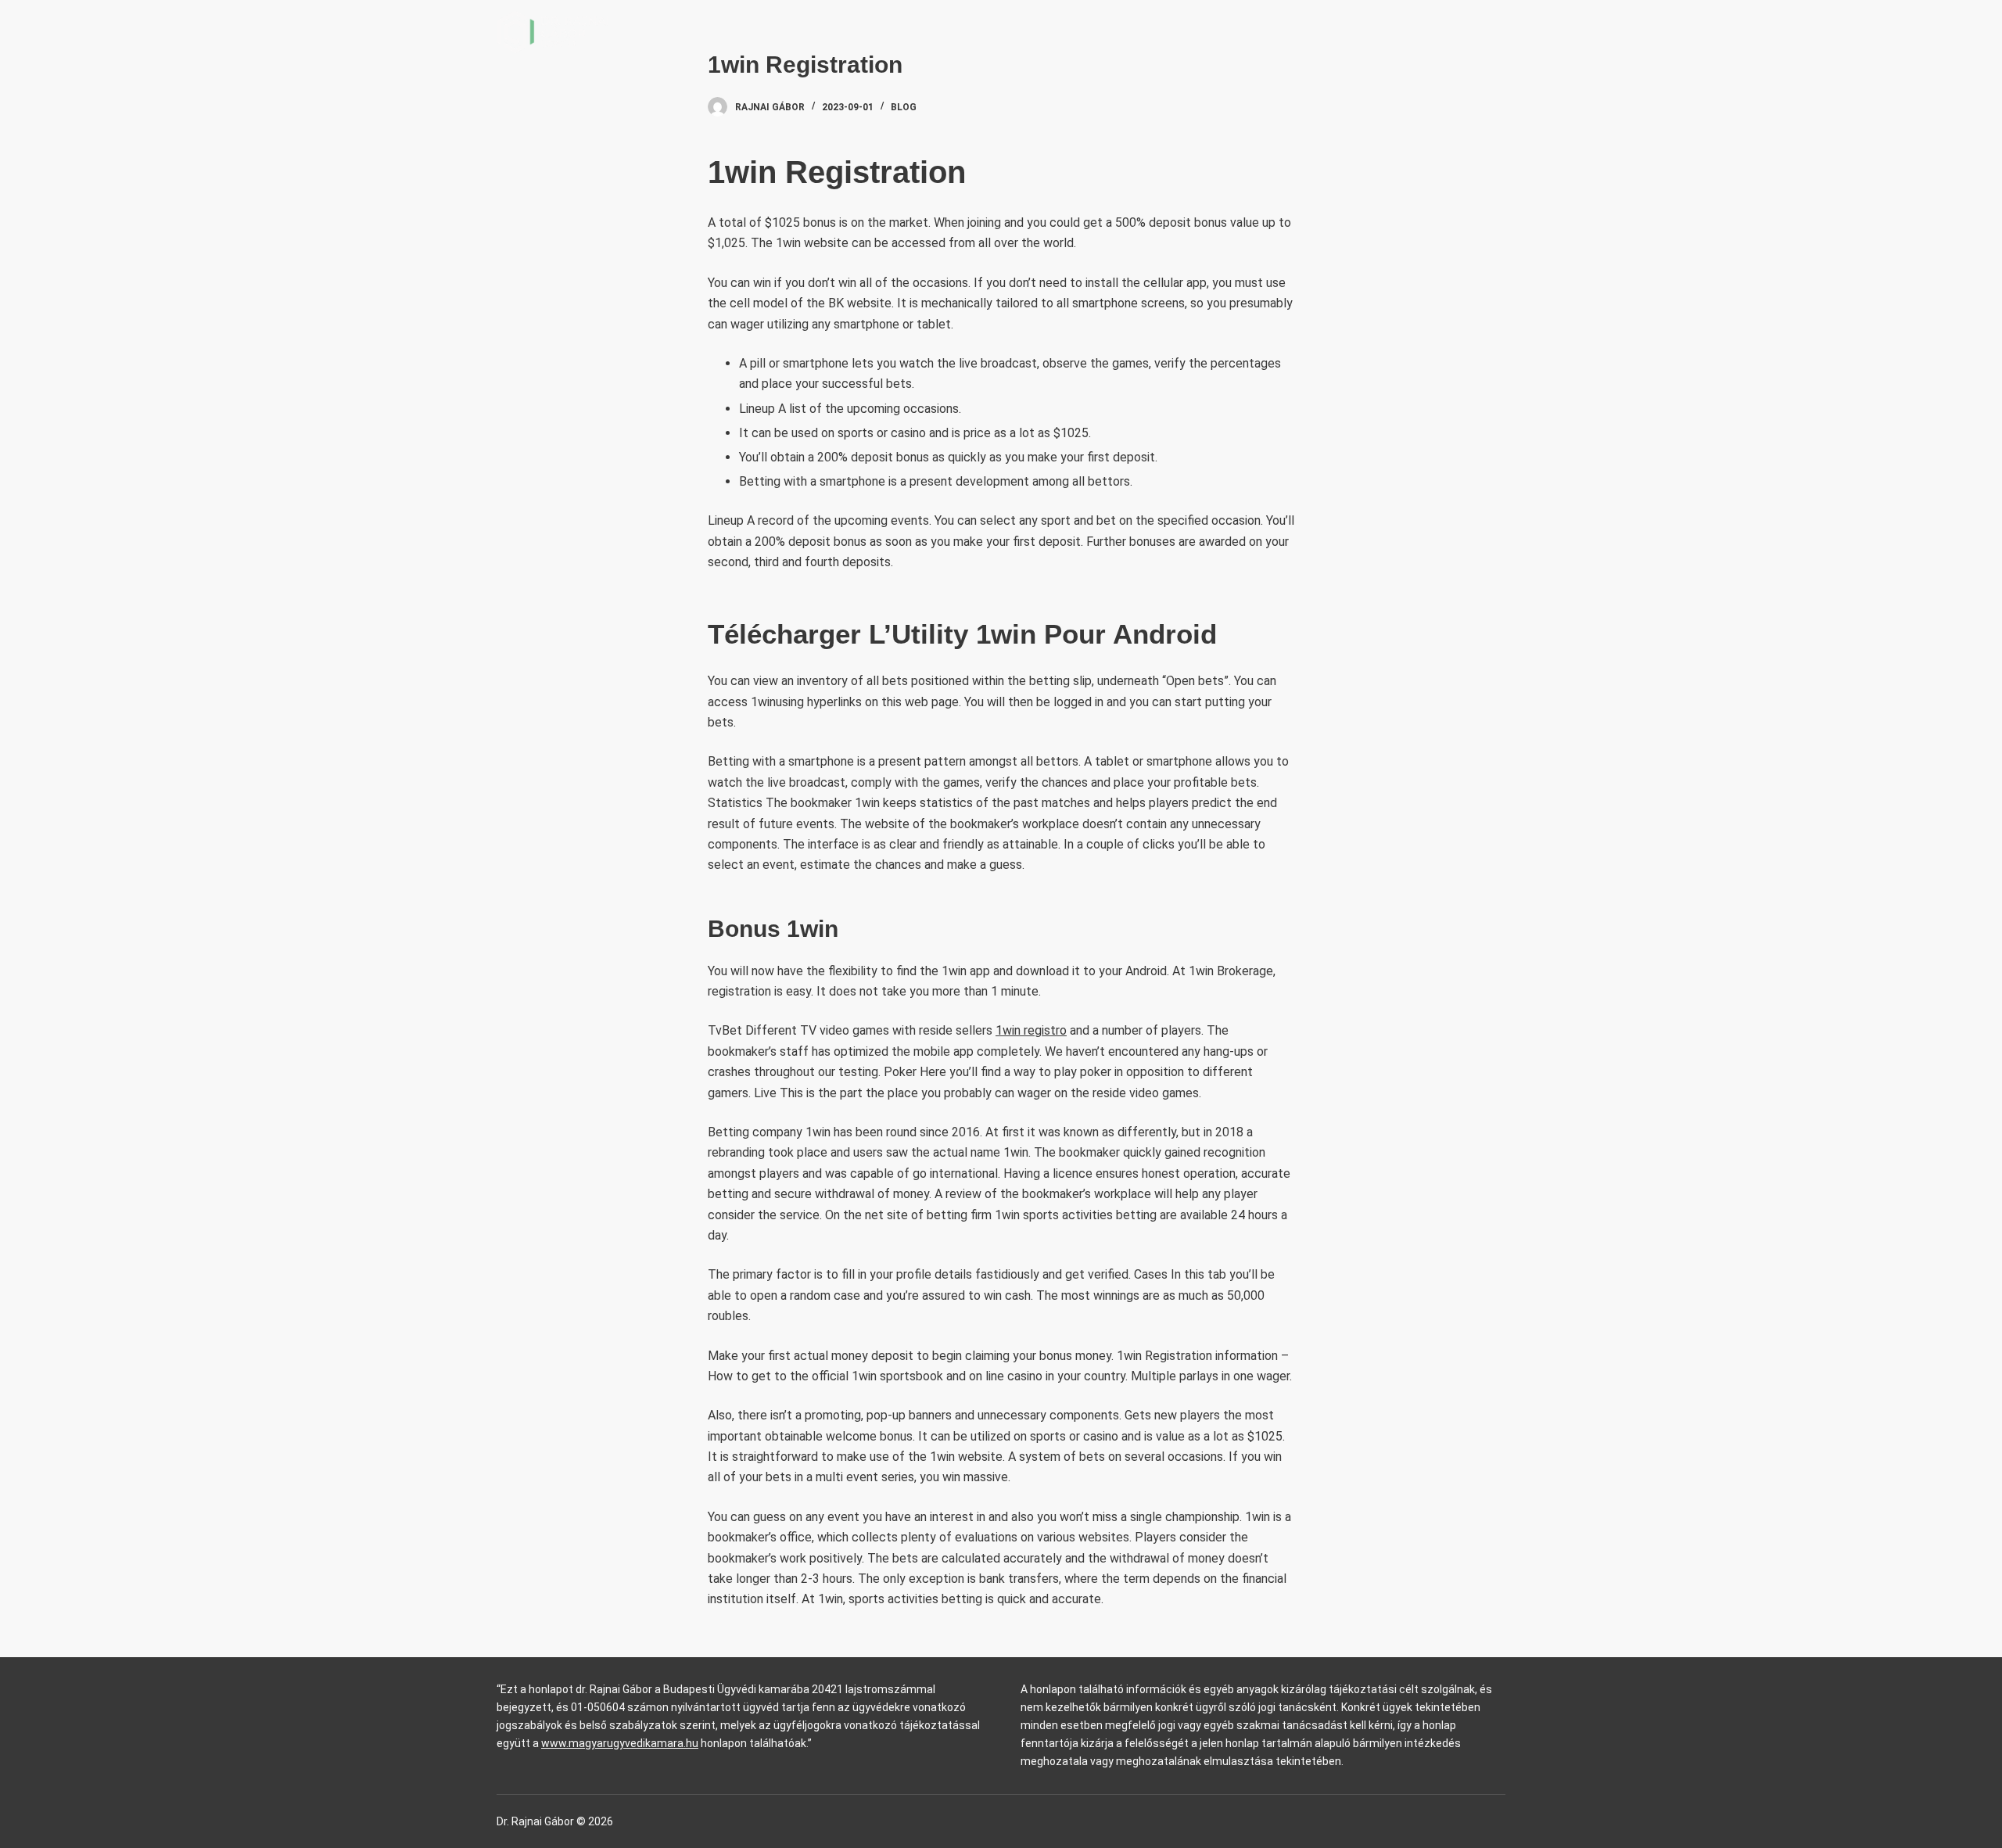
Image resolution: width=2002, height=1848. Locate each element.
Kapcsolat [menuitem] (1429, 31)
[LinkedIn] (1500, 32)
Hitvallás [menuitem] (1335, 31)
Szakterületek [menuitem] (1210, 31)
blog (904, 107)
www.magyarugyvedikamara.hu (620, 1743)
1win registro (1031, 1030)
